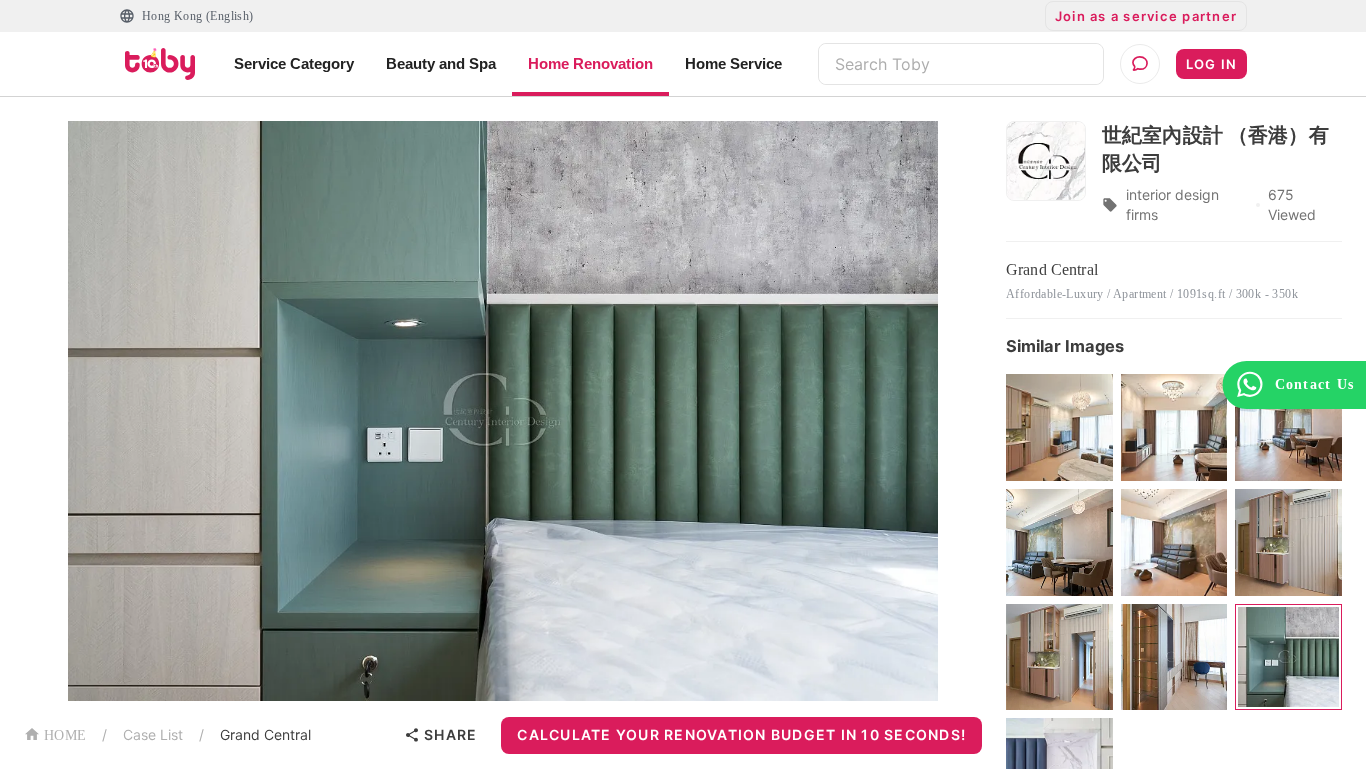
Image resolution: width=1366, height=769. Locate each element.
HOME (65, 735)
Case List (153, 734)
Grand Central (265, 734)
